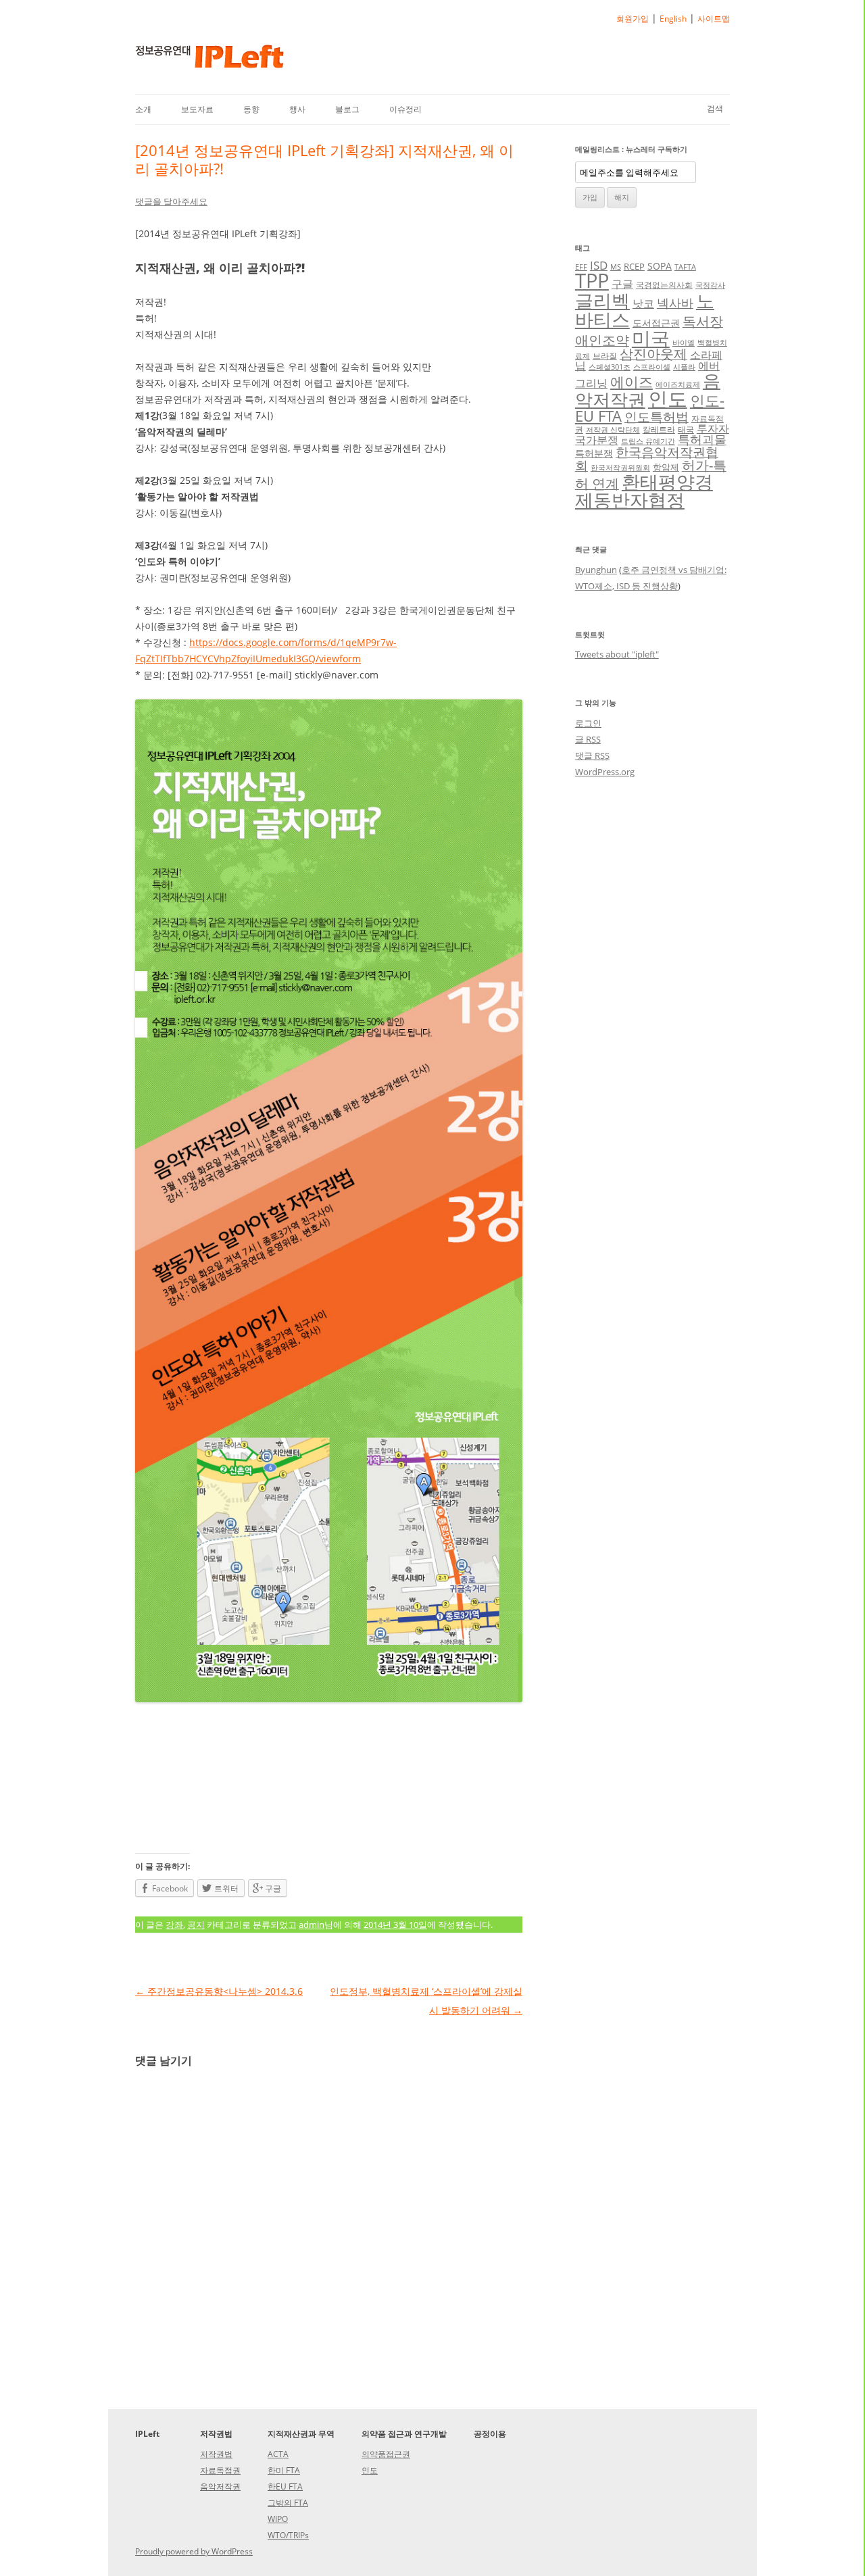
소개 (143, 109)
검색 (715, 108)
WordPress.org (605, 772)
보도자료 (197, 109)
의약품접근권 (386, 2454)
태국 (686, 429)
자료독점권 (220, 2470)
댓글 (592, 756)
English (673, 19)
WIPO (278, 2519)
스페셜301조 (610, 367)
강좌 (174, 1925)
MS (616, 267)
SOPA (660, 266)
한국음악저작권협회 (647, 459)
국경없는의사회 (664, 284)
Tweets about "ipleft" (617, 654)
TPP (592, 280)
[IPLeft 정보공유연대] (209, 61)
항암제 (666, 467)
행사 (297, 109)
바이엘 (684, 343)
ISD (599, 265)
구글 (622, 284)
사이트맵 (714, 19)
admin (312, 1925)
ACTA (278, 2454)
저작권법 (216, 2454)
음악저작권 (220, 2486)
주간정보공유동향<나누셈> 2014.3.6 (219, 1991)
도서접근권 (656, 323)
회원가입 (633, 19)
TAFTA (685, 267)
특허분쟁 (594, 453)
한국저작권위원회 (620, 468)
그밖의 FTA (288, 2503)
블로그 (347, 109)
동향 (251, 109)
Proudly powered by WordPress (194, 2551)
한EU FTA (285, 2486)
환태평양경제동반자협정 (644, 491)
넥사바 (675, 303)
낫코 (643, 303)
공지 (196, 1925)
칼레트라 (659, 429)
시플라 (684, 367)
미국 (651, 338)
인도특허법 (657, 417)
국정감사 (710, 285)
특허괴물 (702, 439)
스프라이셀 (652, 367)
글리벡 (602, 300)
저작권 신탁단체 (613, 430)
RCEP (634, 266)
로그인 (588, 723)
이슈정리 (405, 109)
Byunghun (596, 570)
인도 (668, 398)
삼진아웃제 (653, 354)
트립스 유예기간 (648, 441)
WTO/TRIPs (288, 2535)
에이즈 (632, 382)
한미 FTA (284, 2470)
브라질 (605, 355)
